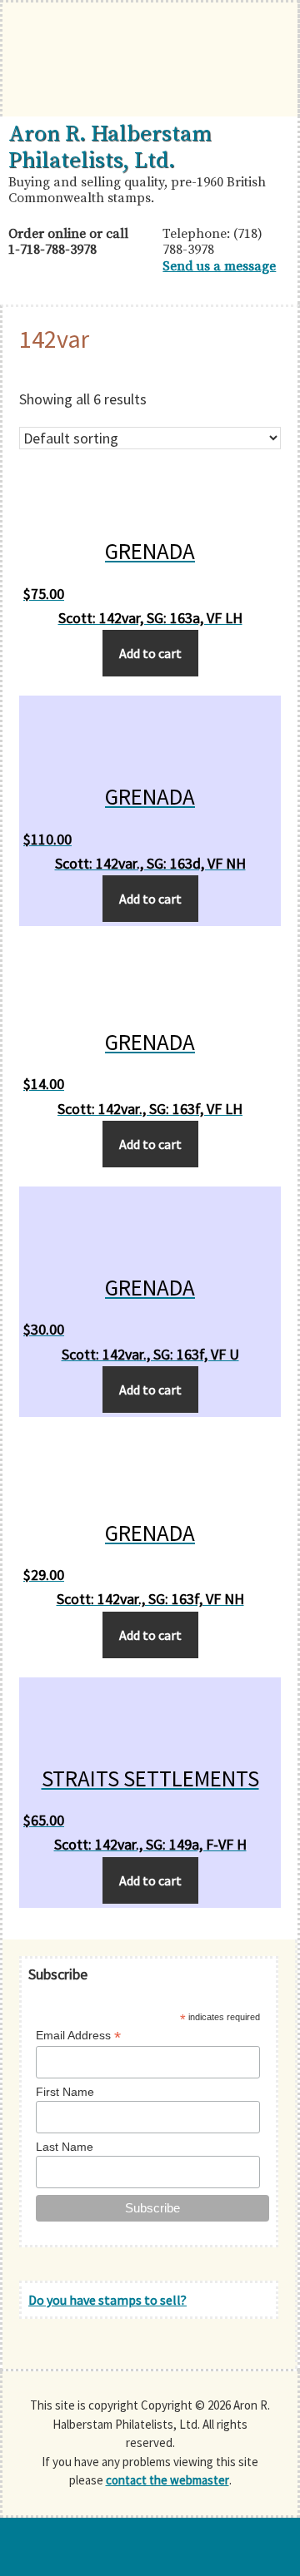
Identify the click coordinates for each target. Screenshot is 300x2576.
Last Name (65, 2147)
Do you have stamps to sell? (107, 2300)
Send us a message (219, 266)
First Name (65, 2092)
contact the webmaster (167, 2480)
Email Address (78, 2036)
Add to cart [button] (150, 653)
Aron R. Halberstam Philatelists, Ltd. (110, 147)
